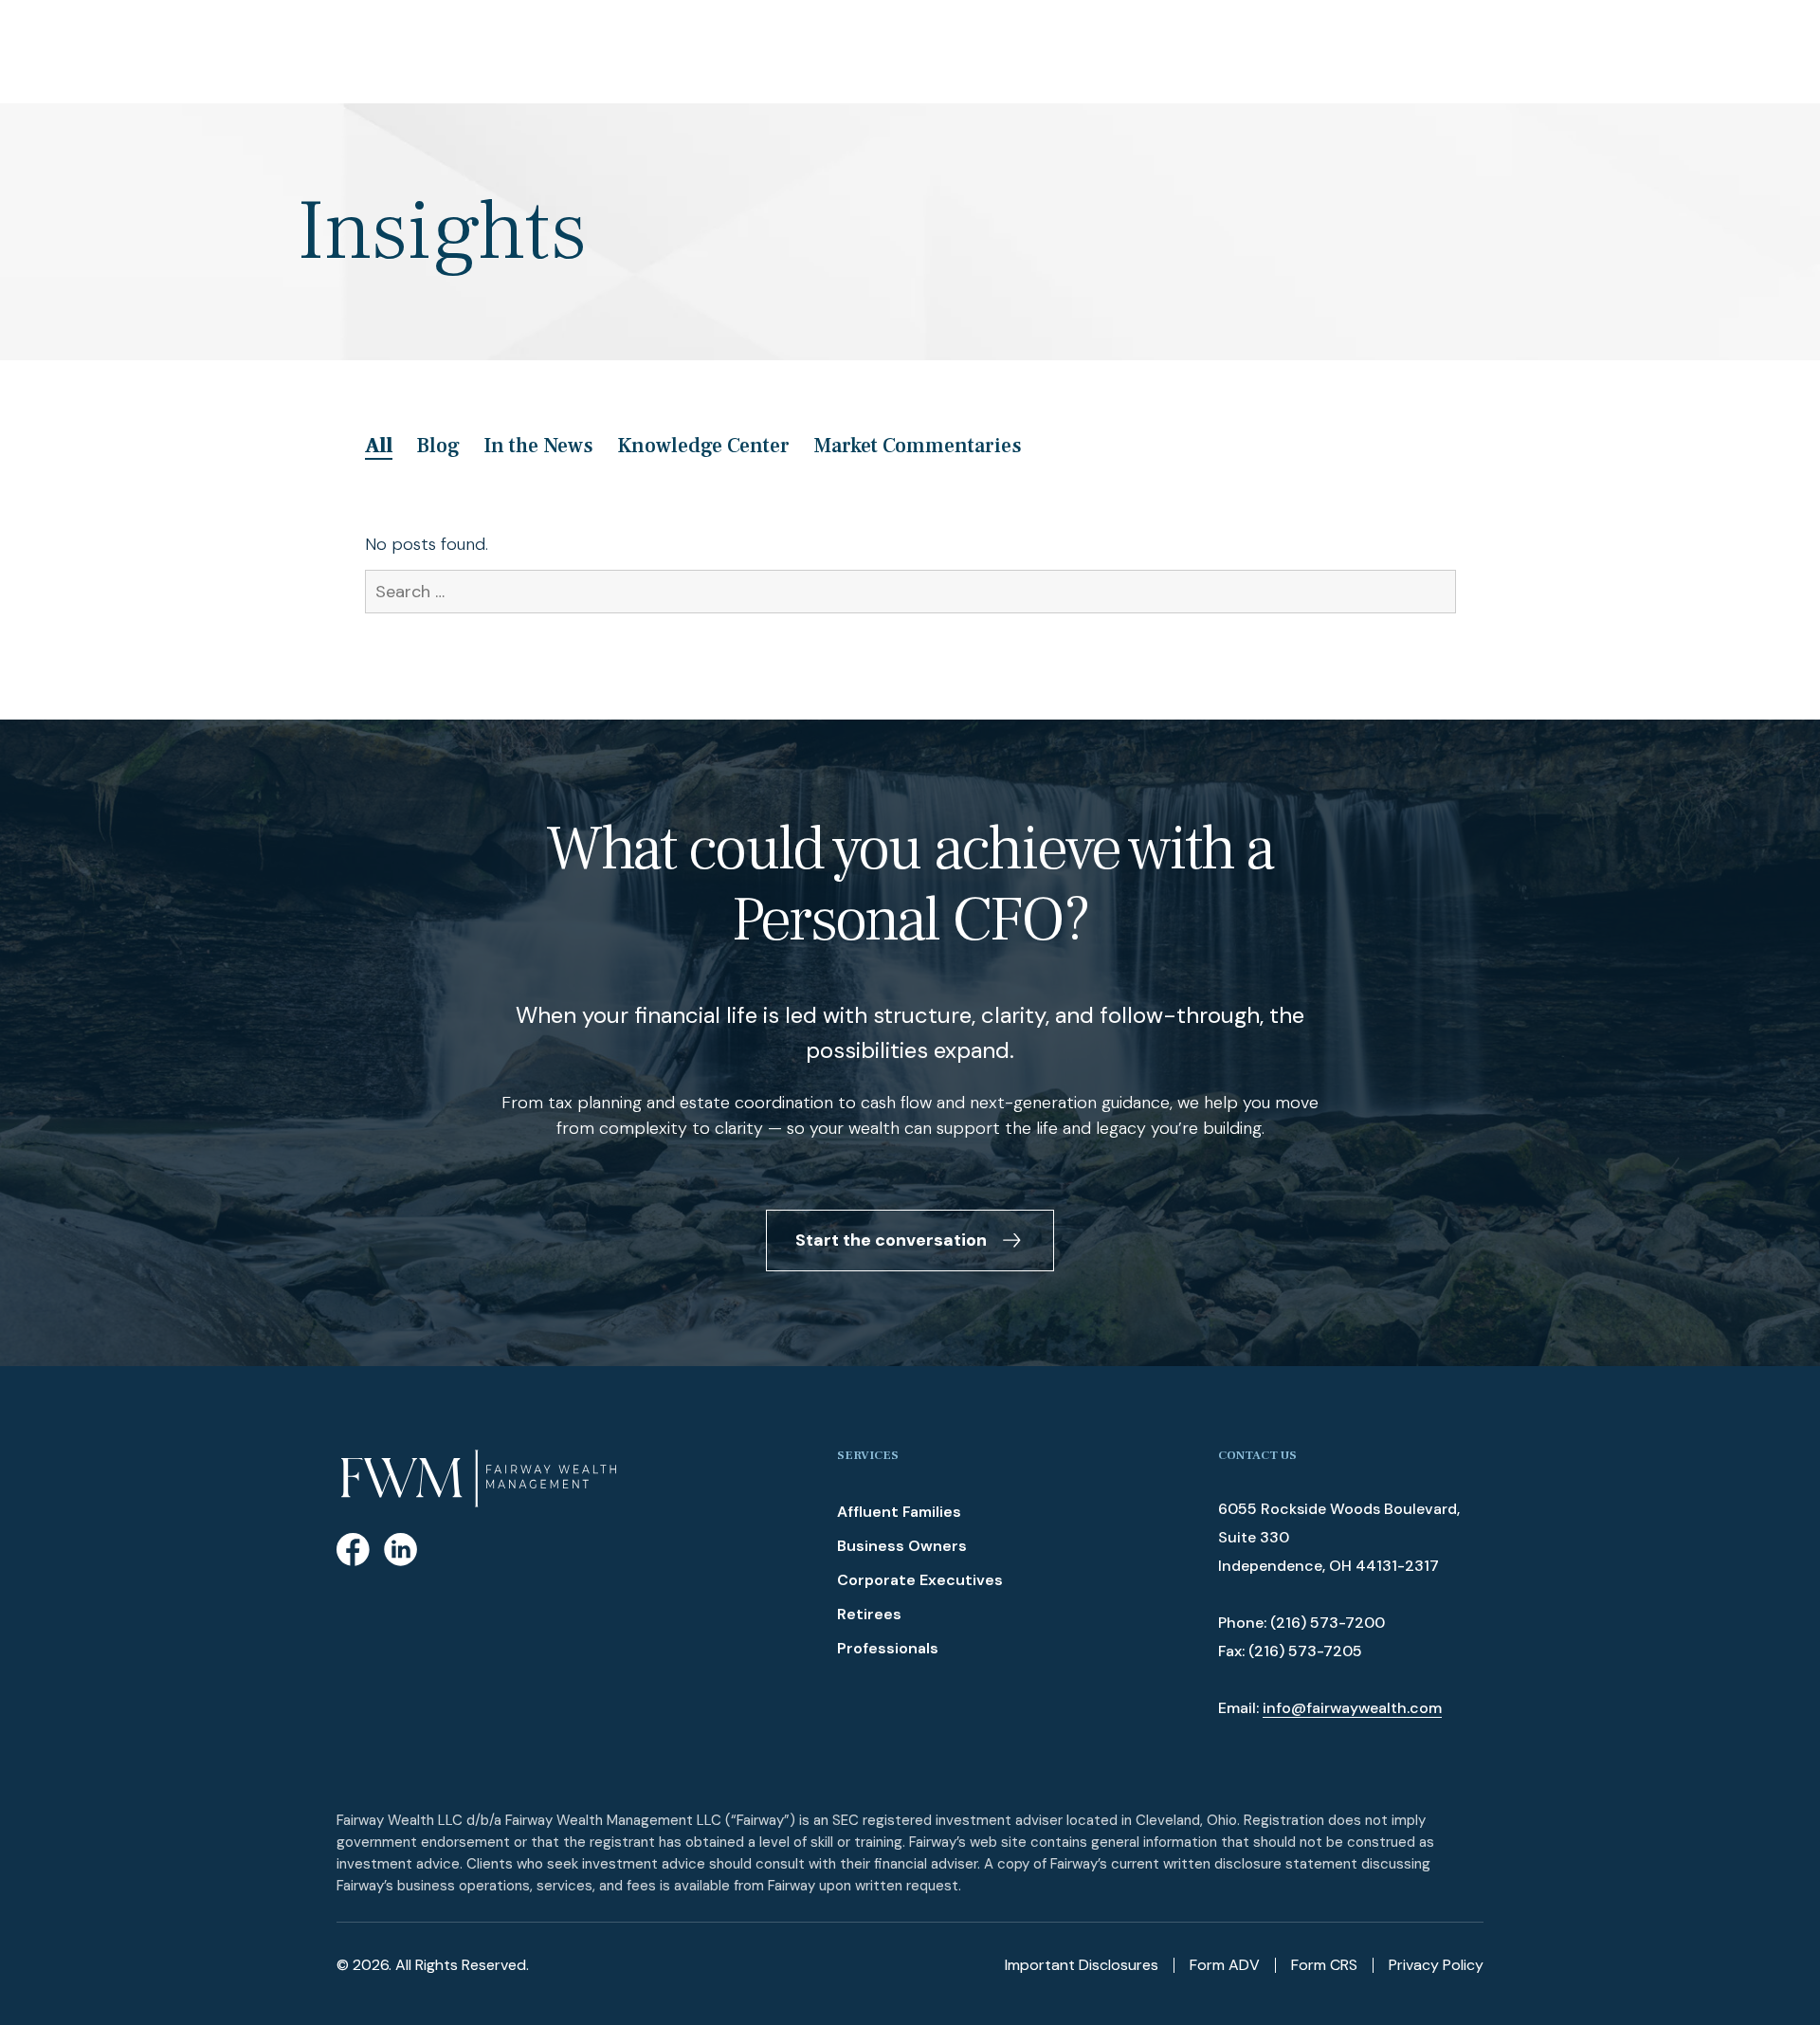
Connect (975, 51)
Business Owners (902, 1546)
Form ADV (1225, 1965)
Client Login (1733, 51)
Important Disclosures (1082, 1965)
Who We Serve (655, 51)
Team (545, 51)
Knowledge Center (703, 446)
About (463, 51)
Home (380, 51)
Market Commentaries (918, 446)
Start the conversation (891, 1240)
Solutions (778, 51)
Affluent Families (899, 1512)
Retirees (869, 1614)
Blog (438, 446)
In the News (538, 446)
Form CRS (1324, 1965)
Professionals (888, 1648)
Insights (878, 51)
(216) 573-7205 (1305, 1651)
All (379, 446)
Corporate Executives (920, 1580)
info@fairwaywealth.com (1352, 1708)
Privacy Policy (1436, 1965)
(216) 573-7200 (1328, 1623)
